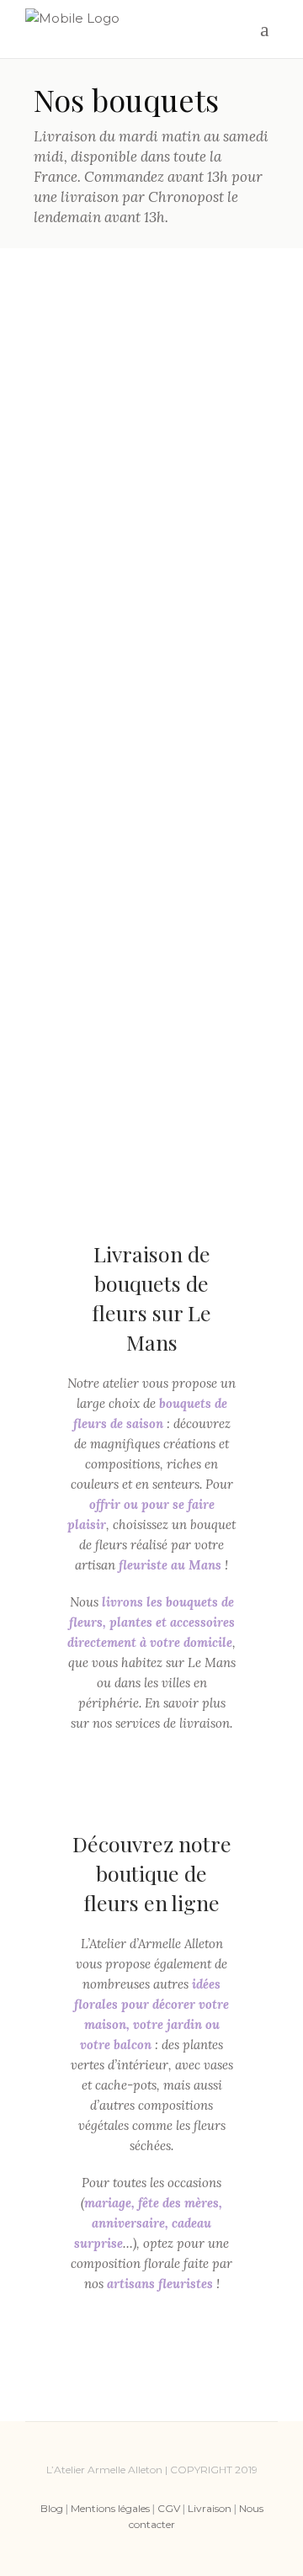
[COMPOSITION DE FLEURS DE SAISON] (81, 520)
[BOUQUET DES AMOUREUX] (151, 917)
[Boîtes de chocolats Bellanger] (222, 759)
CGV (169, 2508)
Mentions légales (110, 2508)
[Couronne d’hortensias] (81, 683)
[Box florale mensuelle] (222, 676)
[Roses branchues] (151, 1000)
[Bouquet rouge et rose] (222, 917)
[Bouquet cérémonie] (81, 920)
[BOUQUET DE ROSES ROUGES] (151, 1081)
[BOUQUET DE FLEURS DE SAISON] (151, 523)
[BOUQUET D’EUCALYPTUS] (81, 839)
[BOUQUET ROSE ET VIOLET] (151, 683)
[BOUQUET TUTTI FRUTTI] (222, 364)
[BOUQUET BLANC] (222, 842)
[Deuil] (81, 1081)
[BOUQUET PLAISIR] (222, 524)
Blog (52, 2508)
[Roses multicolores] (81, 364)
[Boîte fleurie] (222, 444)
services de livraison (173, 1723)
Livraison (210, 2508)
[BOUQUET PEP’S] (81, 445)
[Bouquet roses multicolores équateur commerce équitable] (222, 1000)
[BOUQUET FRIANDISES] (151, 763)
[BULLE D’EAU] (222, 1083)
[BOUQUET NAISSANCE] (151, 443)
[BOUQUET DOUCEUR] (81, 760)
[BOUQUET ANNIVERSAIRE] (151, 365)
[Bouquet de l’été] (222, 604)
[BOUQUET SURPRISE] (151, 603)
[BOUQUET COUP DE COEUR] (81, 604)
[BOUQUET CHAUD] (151, 839)
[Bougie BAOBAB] (81, 1002)
